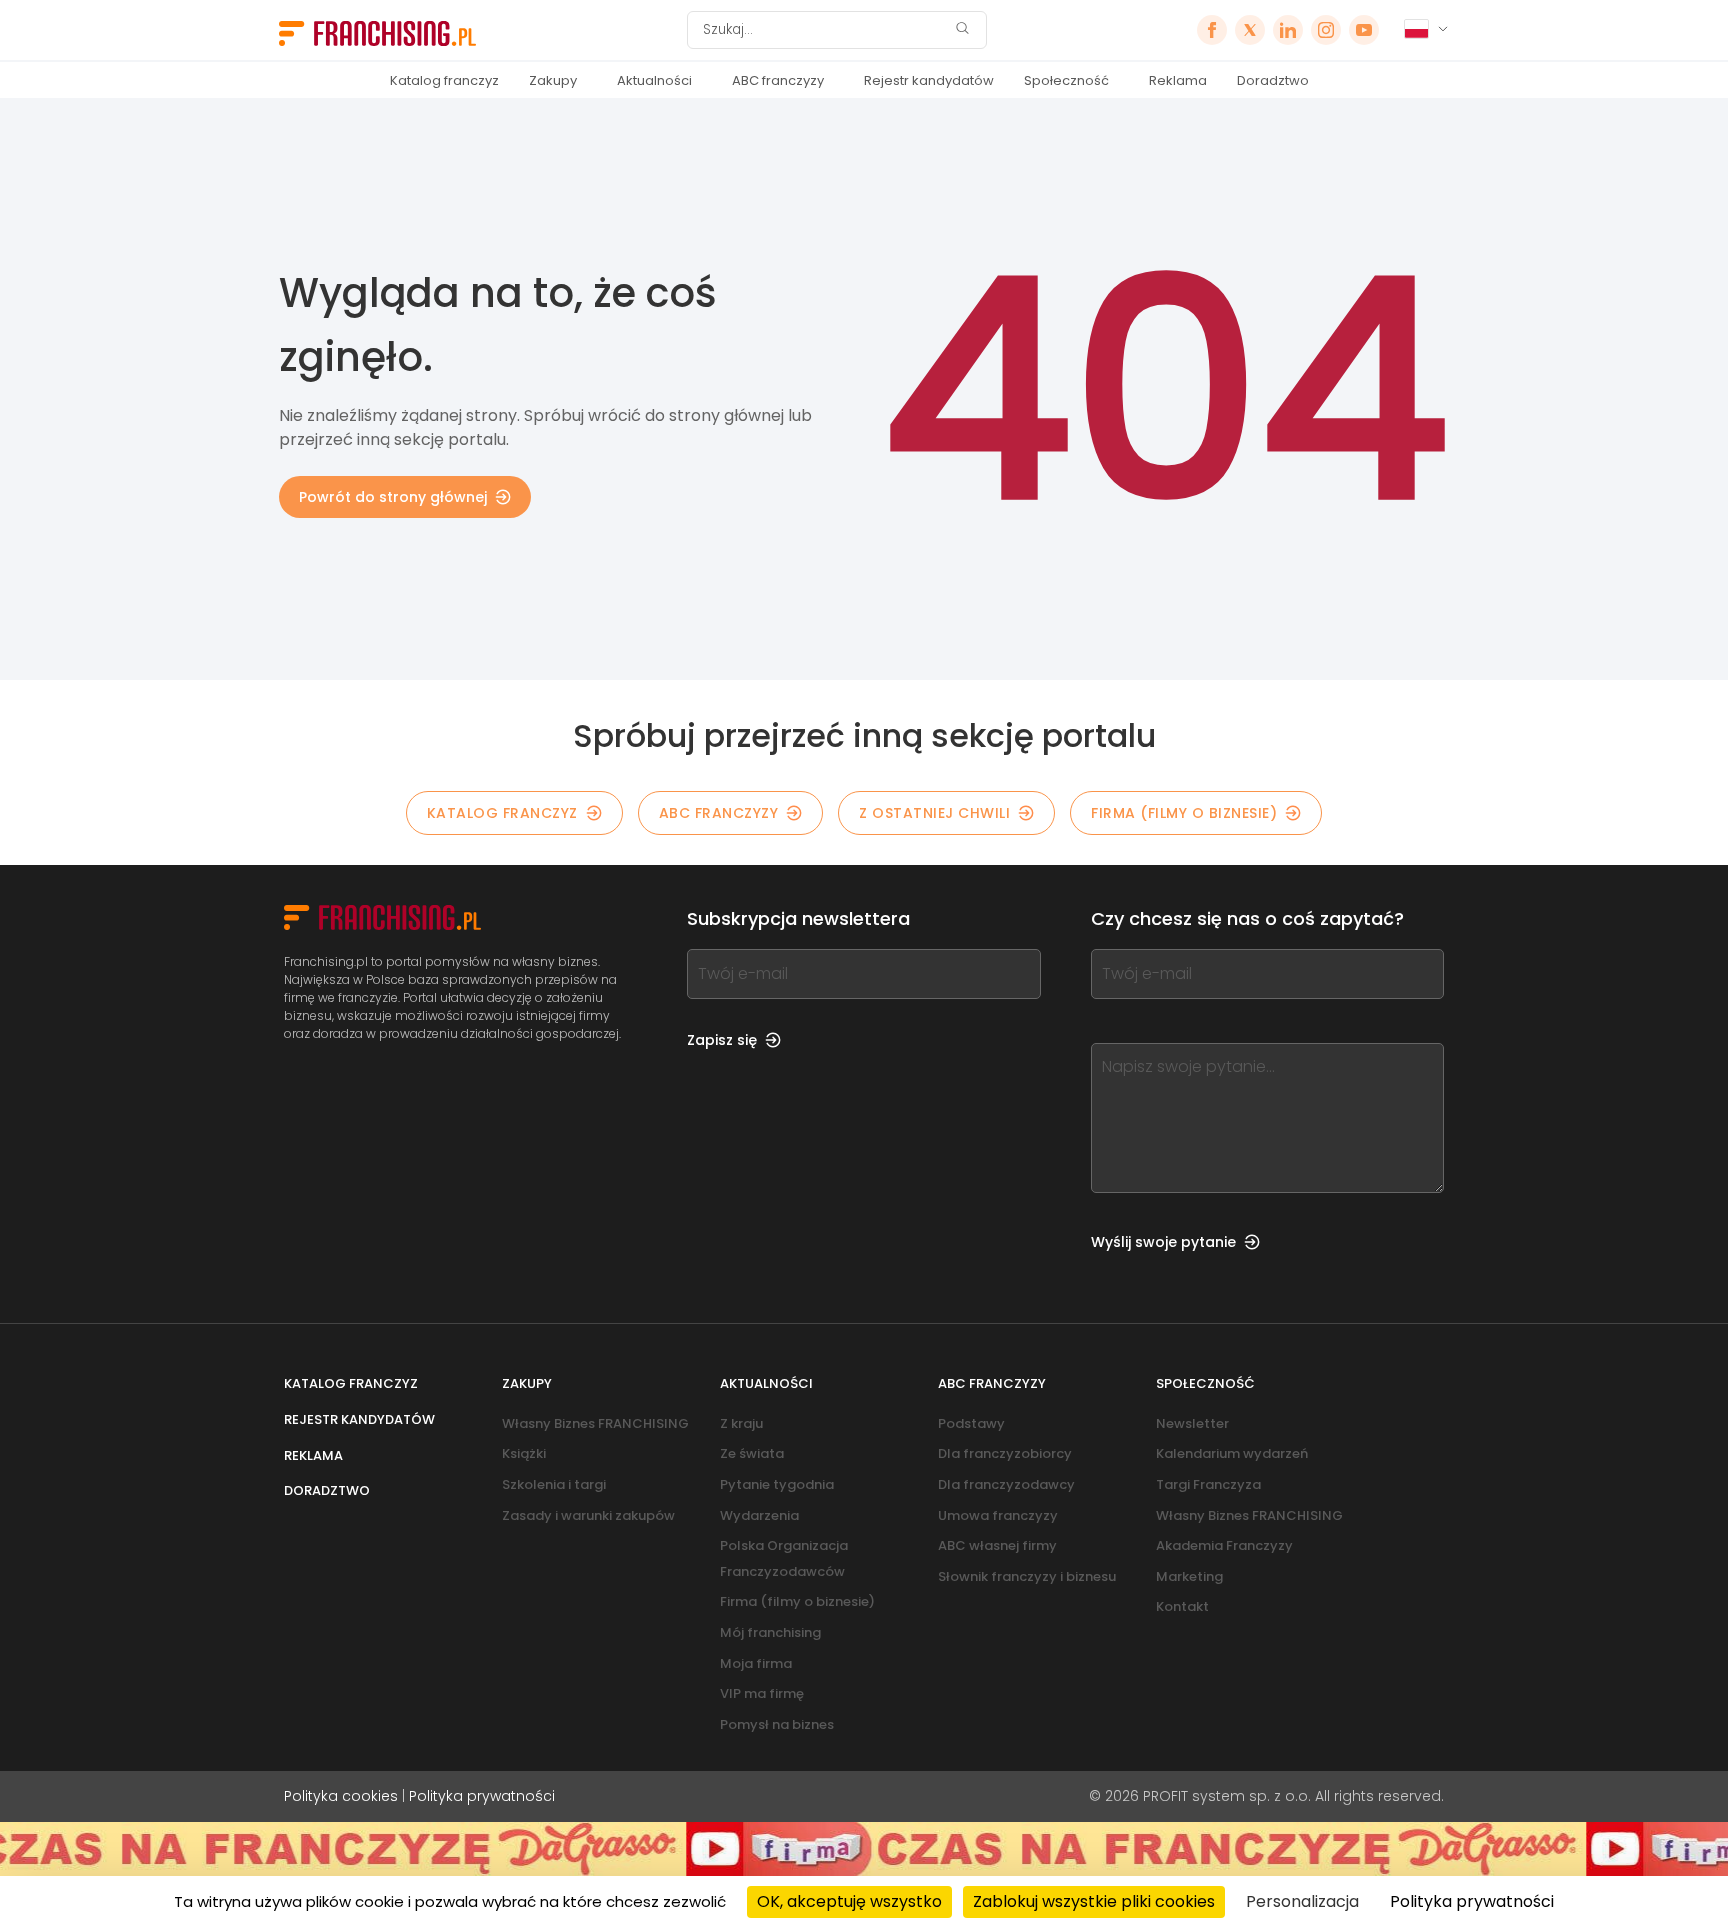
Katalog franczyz (444, 80)
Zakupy (553, 80)
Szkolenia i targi (554, 1484)
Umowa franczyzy (998, 1515)
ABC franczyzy (778, 80)
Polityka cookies (341, 1796)
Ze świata (752, 1453)
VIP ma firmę (762, 1693)
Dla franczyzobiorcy (1005, 1453)
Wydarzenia (759, 1515)
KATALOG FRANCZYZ (502, 813)
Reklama (1178, 80)
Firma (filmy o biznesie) (1184, 813)
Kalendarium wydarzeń (1232, 1453)
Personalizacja (1302, 1901)
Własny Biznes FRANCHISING (595, 1423)
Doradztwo (1273, 80)
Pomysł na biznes (777, 1724)
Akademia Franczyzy (1224, 1545)
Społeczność (1066, 80)
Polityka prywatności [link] (1472, 1901)
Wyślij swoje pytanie (1163, 1242)
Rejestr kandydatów (929, 80)
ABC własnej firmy (997, 1545)
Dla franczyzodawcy (1006, 1484)
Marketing (1189, 1576)
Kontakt (1182, 1606)
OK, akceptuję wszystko (849, 1901)
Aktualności (654, 80)
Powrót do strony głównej (393, 497)
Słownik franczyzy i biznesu (1027, 1576)
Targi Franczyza (1208, 1484)
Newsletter (1192, 1423)
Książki (524, 1453)
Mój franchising (770, 1632)
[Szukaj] (962, 30)
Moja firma (756, 1663)
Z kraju (741, 1423)
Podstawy (971, 1423)
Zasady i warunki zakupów (588, 1515)
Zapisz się (722, 1040)
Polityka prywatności (482, 1796)
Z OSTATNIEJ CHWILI (934, 813)
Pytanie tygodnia (777, 1484)
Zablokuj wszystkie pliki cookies (1094, 1901)
